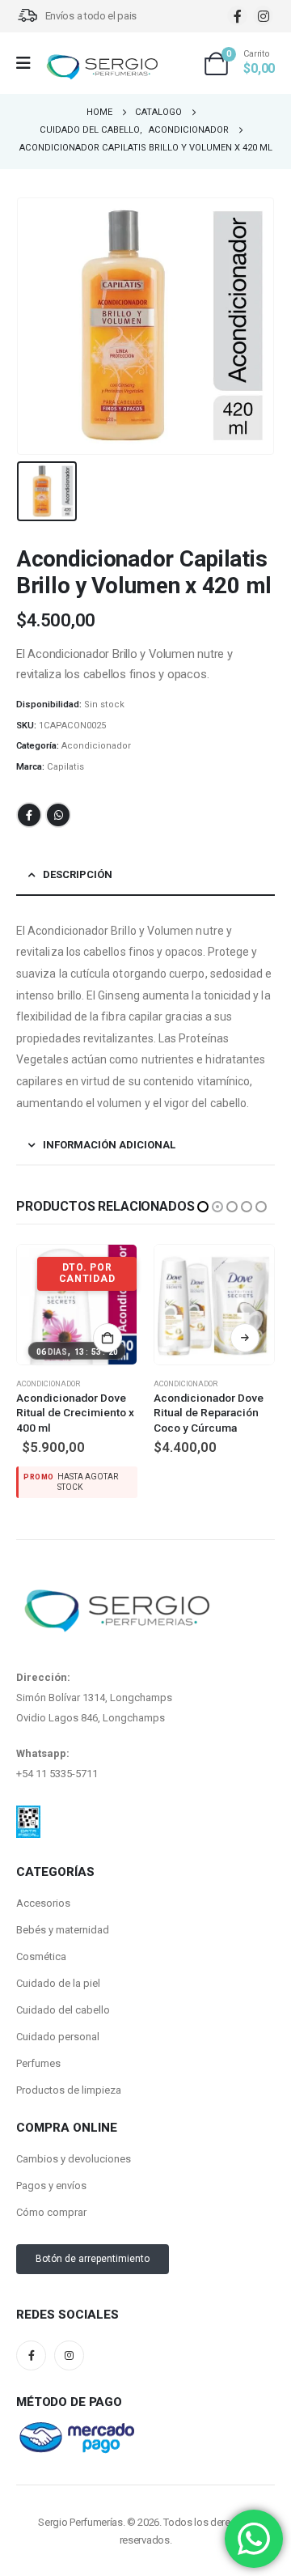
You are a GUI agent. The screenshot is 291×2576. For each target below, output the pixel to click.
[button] (203, 1207)
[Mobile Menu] (29, 63)
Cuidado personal (58, 2003)
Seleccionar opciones (108, 1338)
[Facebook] (237, 16)
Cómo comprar (51, 2178)
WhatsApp (58, 815)
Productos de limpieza (69, 2056)
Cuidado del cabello (63, 1976)
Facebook (29, 815)
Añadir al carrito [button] (245, 1338)
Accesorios (43, 1869)
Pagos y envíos (51, 2152)
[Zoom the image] (28, 1781)
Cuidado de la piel (58, 1949)
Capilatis (65, 767)
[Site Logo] (102, 68)
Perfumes (38, 2029)
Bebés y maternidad (63, 1896)
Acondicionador (96, 746)
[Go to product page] (77, 1305)
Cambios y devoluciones (74, 2125)
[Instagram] (263, 16)
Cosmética (41, 1922)
